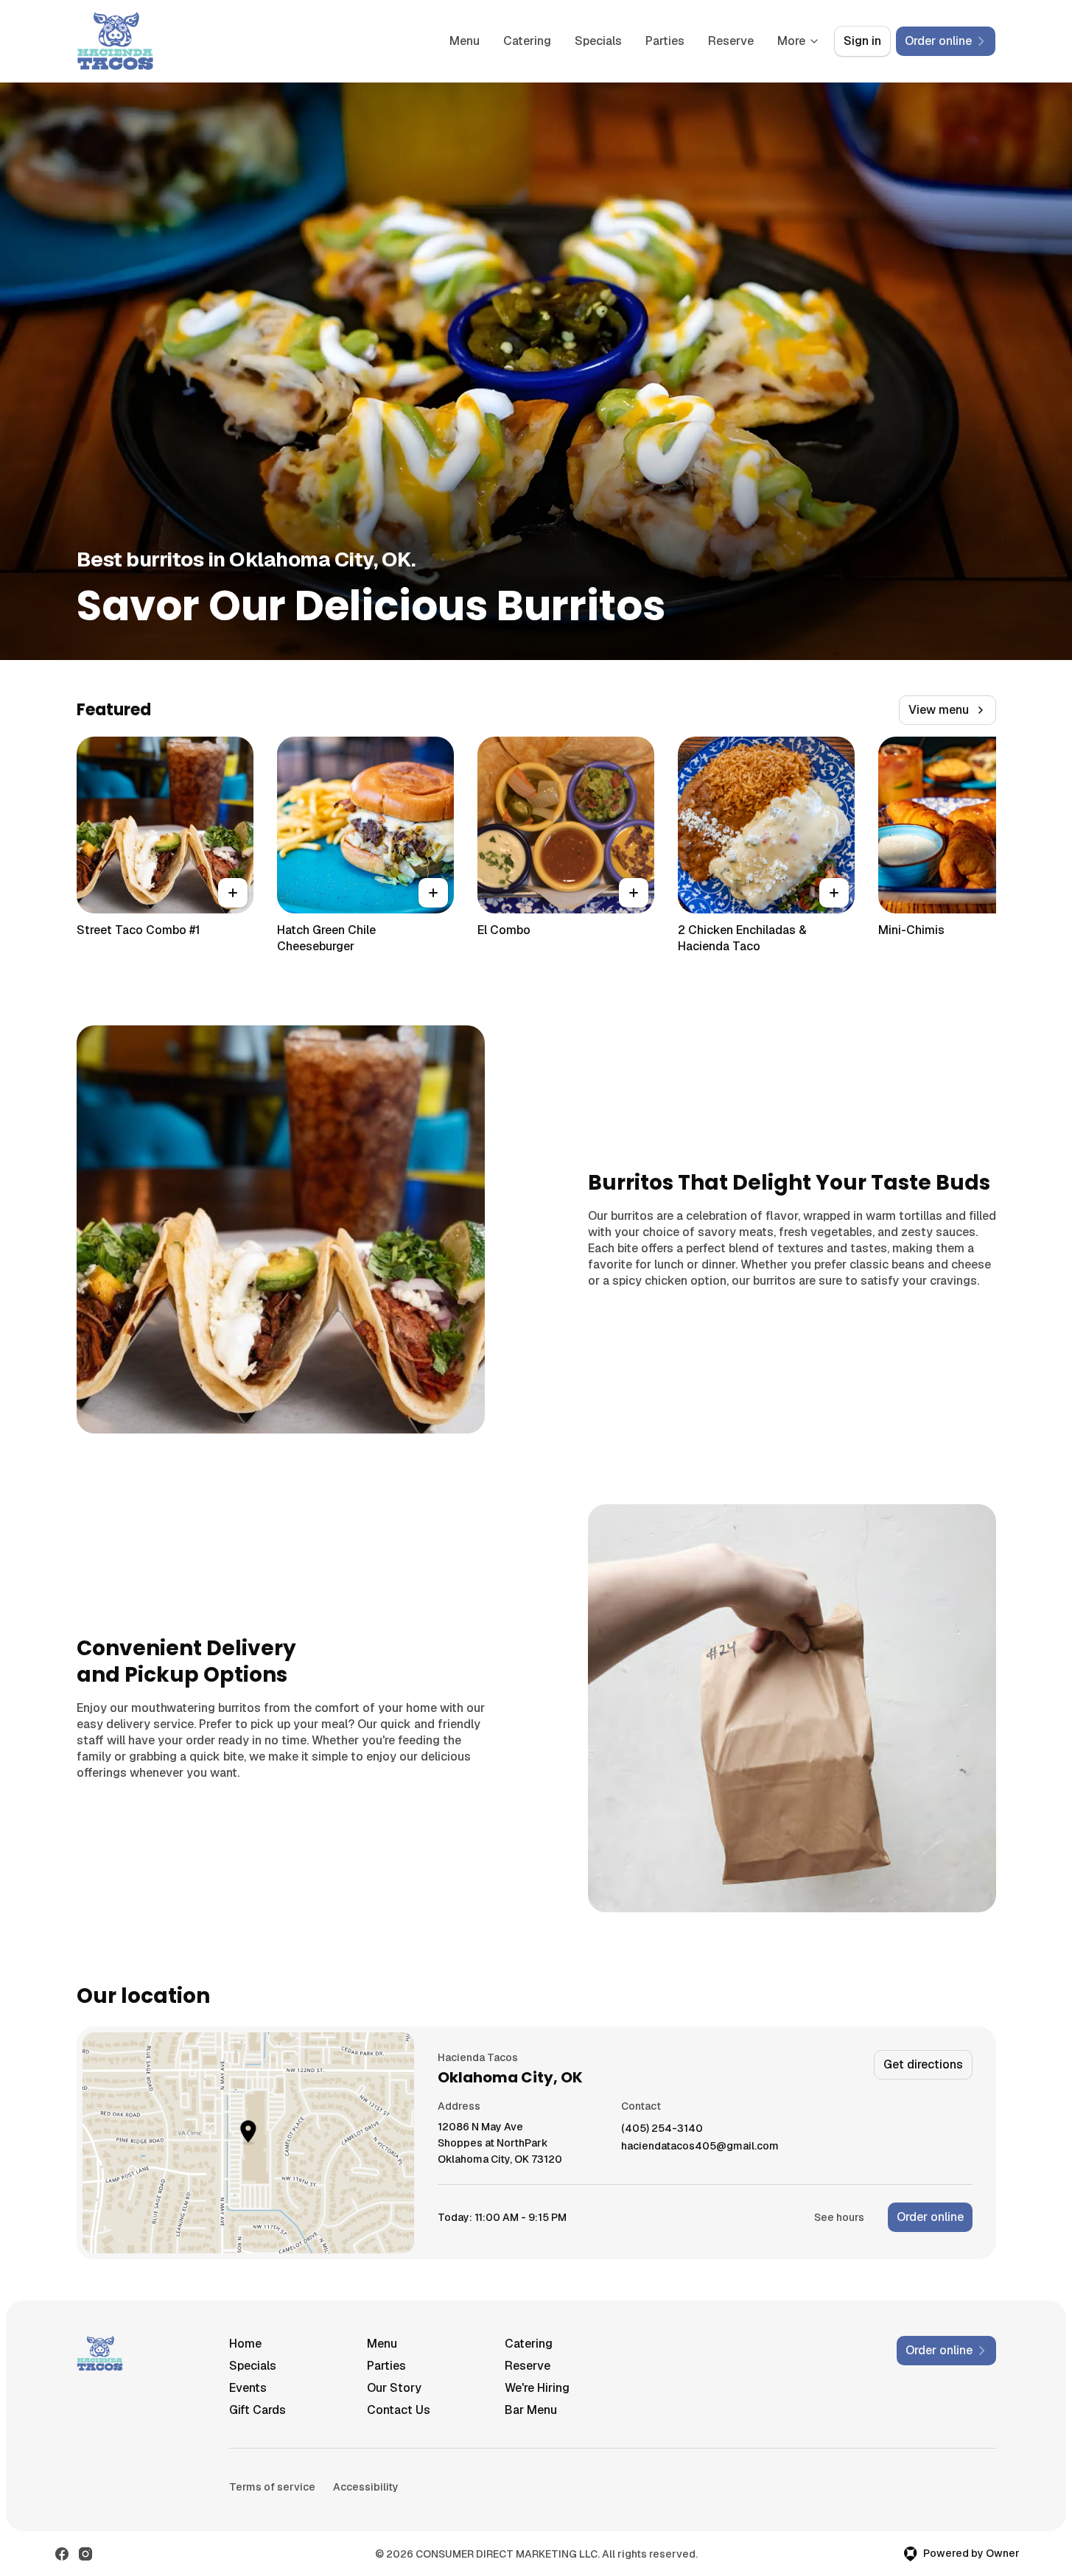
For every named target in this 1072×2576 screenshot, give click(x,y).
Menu (465, 41)
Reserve (731, 41)
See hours (839, 2217)
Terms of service (272, 2487)
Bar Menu (531, 2410)
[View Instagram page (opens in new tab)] (85, 2554)
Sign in (862, 41)
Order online (930, 2217)
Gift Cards (258, 2410)
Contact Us (399, 2410)
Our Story (394, 2388)
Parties (665, 41)
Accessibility (366, 2487)
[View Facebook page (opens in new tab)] (62, 2554)
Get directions (923, 2064)
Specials (598, 41)
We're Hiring (537, 2388)
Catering (527, 41)
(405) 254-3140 (662, 2128)
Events (248, 2388)
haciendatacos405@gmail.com (700, 2146)
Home (245, 2344)
